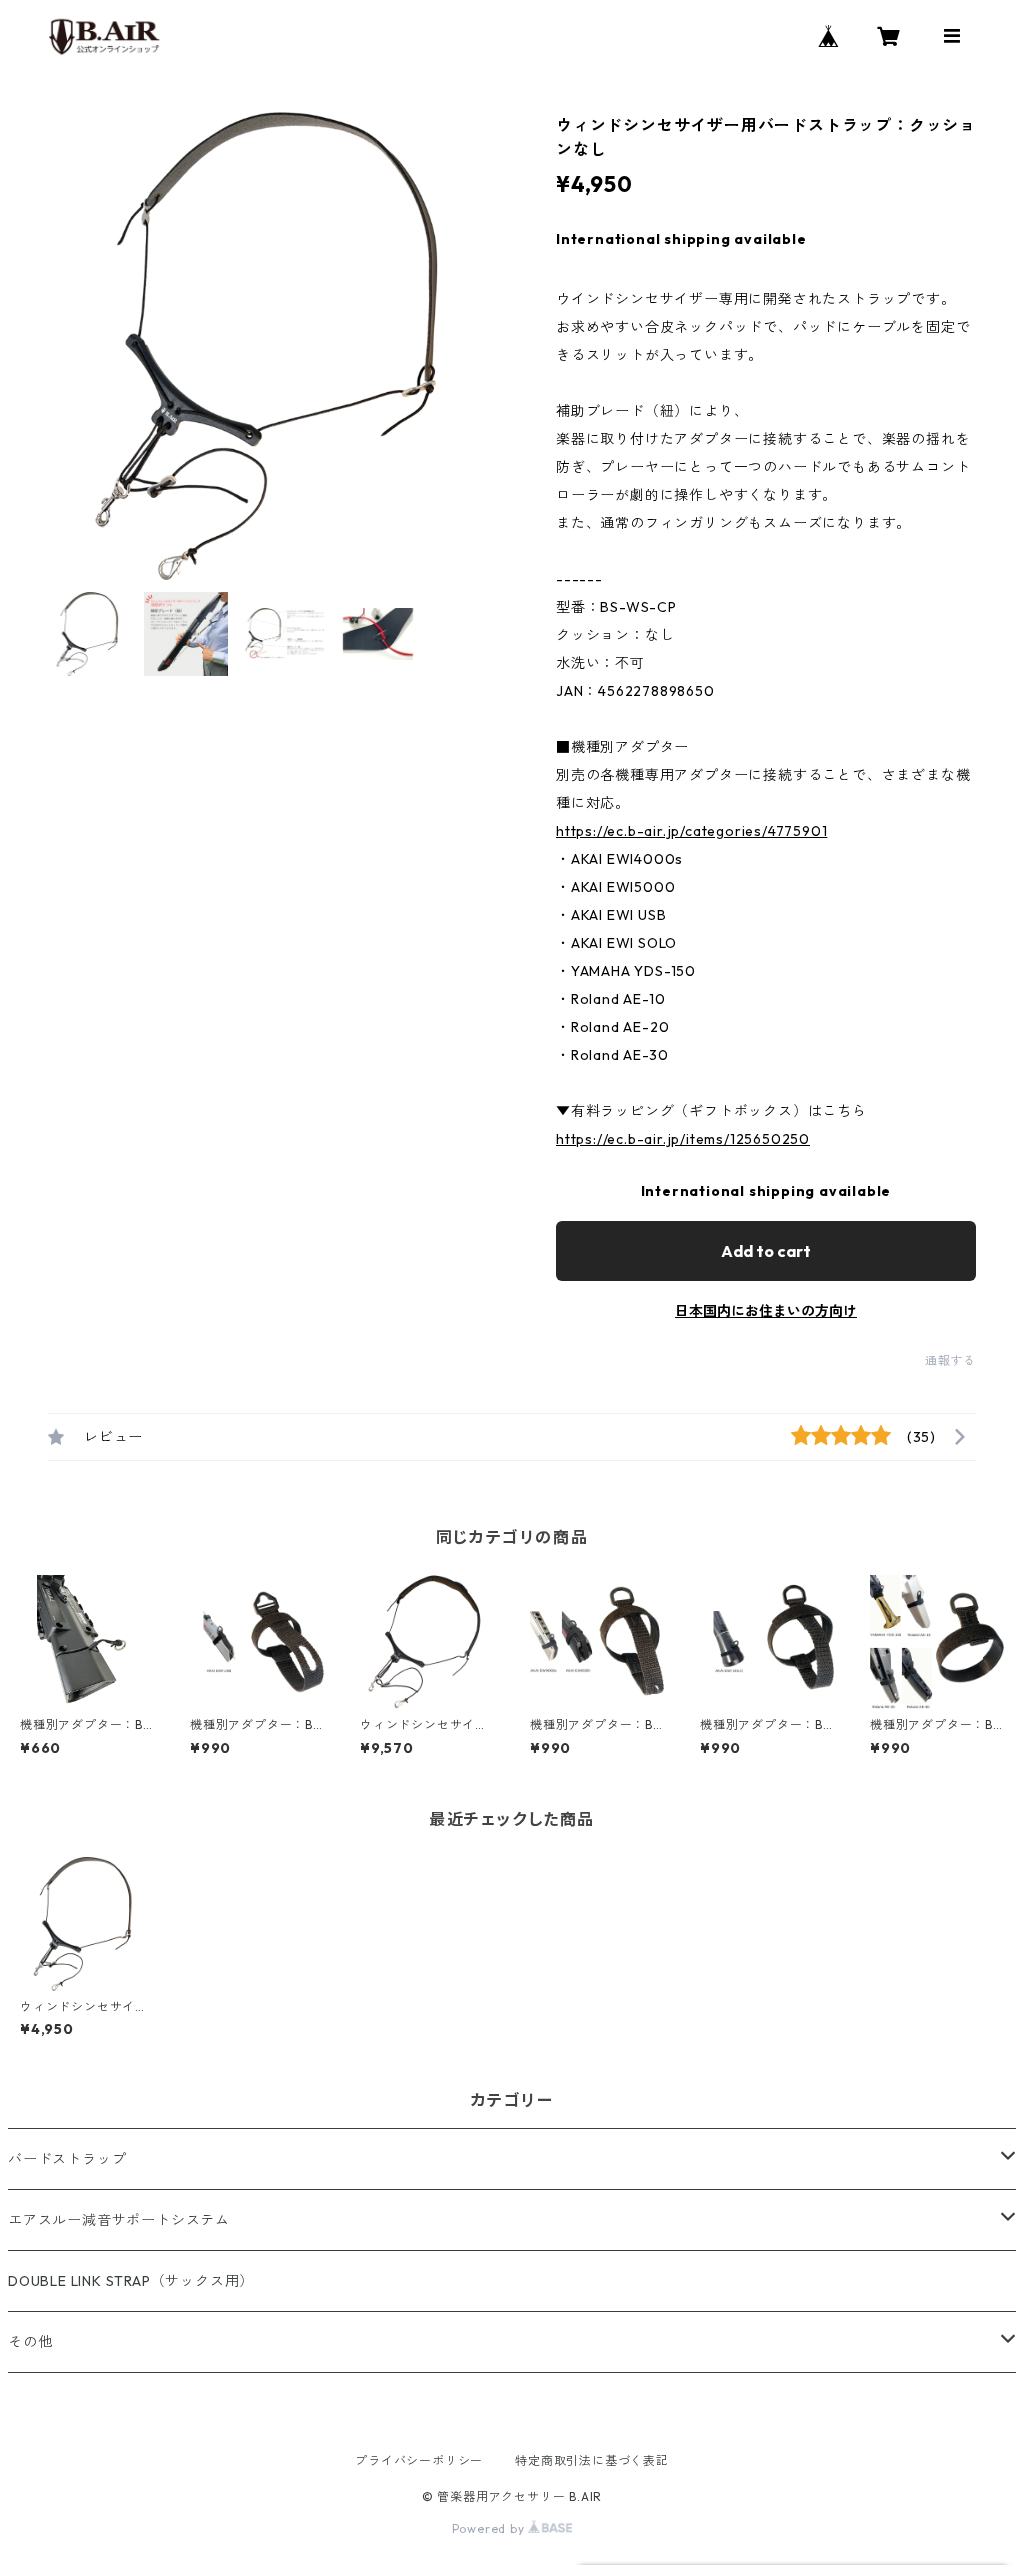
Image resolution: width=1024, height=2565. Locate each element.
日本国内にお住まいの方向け (766, 1311)
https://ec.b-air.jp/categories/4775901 (691, 831)
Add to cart (766, 1251)
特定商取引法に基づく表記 (592, 2460)
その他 (30, 2342)
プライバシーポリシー (419, 2460)
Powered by (490, 2528)
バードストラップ (67, 2159)
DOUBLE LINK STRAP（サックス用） (131, 2281)
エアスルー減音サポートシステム (119, 2220)
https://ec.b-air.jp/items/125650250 (683, 1139)
